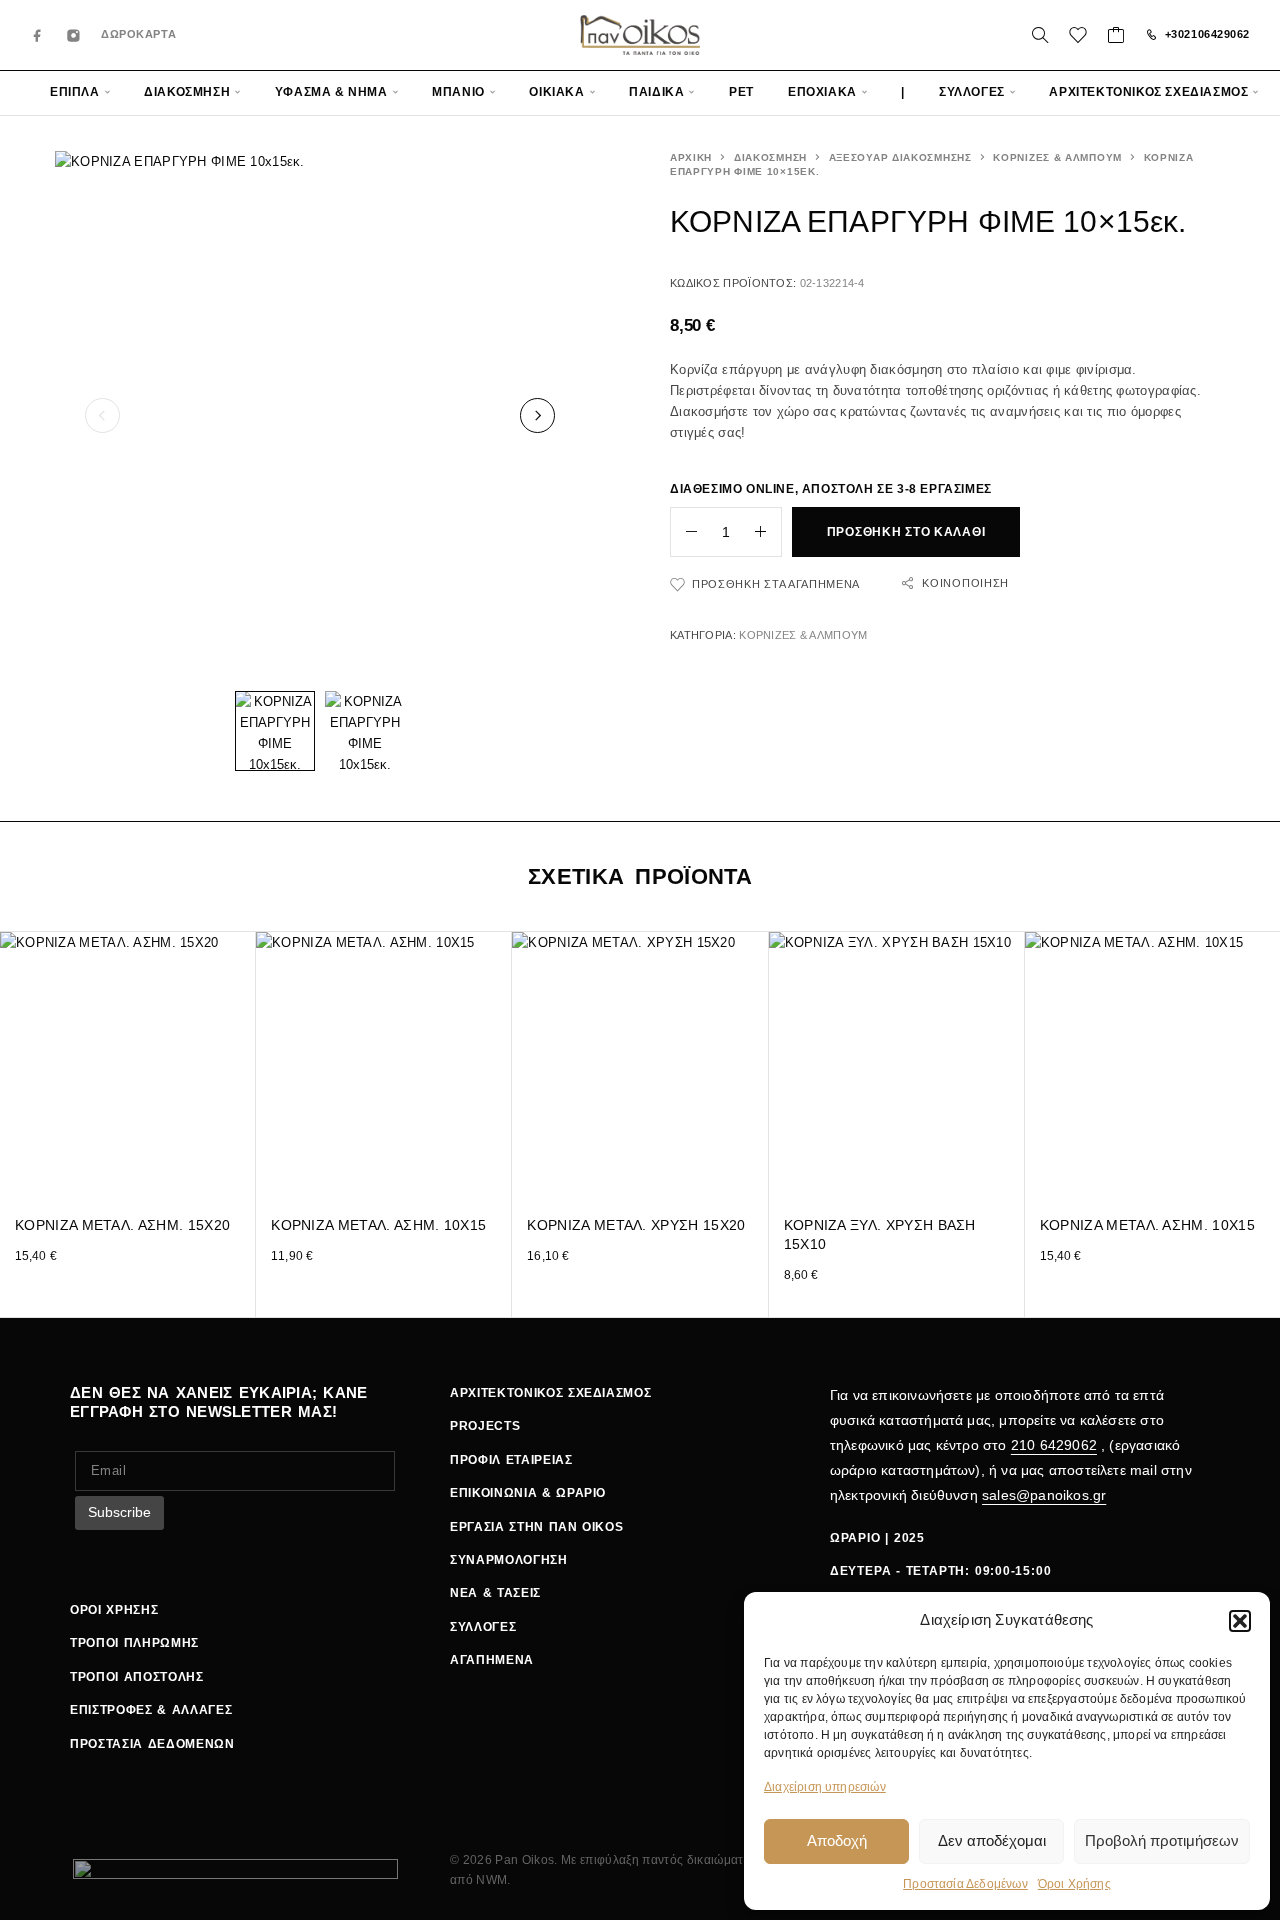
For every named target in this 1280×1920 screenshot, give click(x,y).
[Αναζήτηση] (1040, 35)
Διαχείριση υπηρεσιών (825, 1787)
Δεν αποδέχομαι (992, 1840)
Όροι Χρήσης (1074, 1884)
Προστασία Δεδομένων (965, 1884)
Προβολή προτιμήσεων (1162, 1840)
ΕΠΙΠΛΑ (75, 92)
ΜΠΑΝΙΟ (458, 92)
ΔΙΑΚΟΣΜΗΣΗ (187, 92)
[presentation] (102, 415)
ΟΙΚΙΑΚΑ (556, 92)
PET (741, 92)
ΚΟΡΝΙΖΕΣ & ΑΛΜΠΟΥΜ (1057, 157)
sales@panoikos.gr (1044, 1495)
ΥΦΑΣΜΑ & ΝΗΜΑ (331, 92)
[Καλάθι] (1116, 38)
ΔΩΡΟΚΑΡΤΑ (138, 34)
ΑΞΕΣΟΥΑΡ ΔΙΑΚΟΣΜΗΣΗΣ (900, 157)
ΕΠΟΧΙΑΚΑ (822, 92)
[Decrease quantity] (684, 532)
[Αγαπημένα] (1078, 38)
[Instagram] (74, 35)
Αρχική (691, 157)
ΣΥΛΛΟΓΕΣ (972, 92)
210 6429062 (1054, 1445)
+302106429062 (1207, 34)
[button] (1240, 1621)
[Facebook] (38, 35)
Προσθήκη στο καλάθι (906, 532)
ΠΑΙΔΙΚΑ (656, 92)
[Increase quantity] (768, 532)
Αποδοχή (837, 1840)
